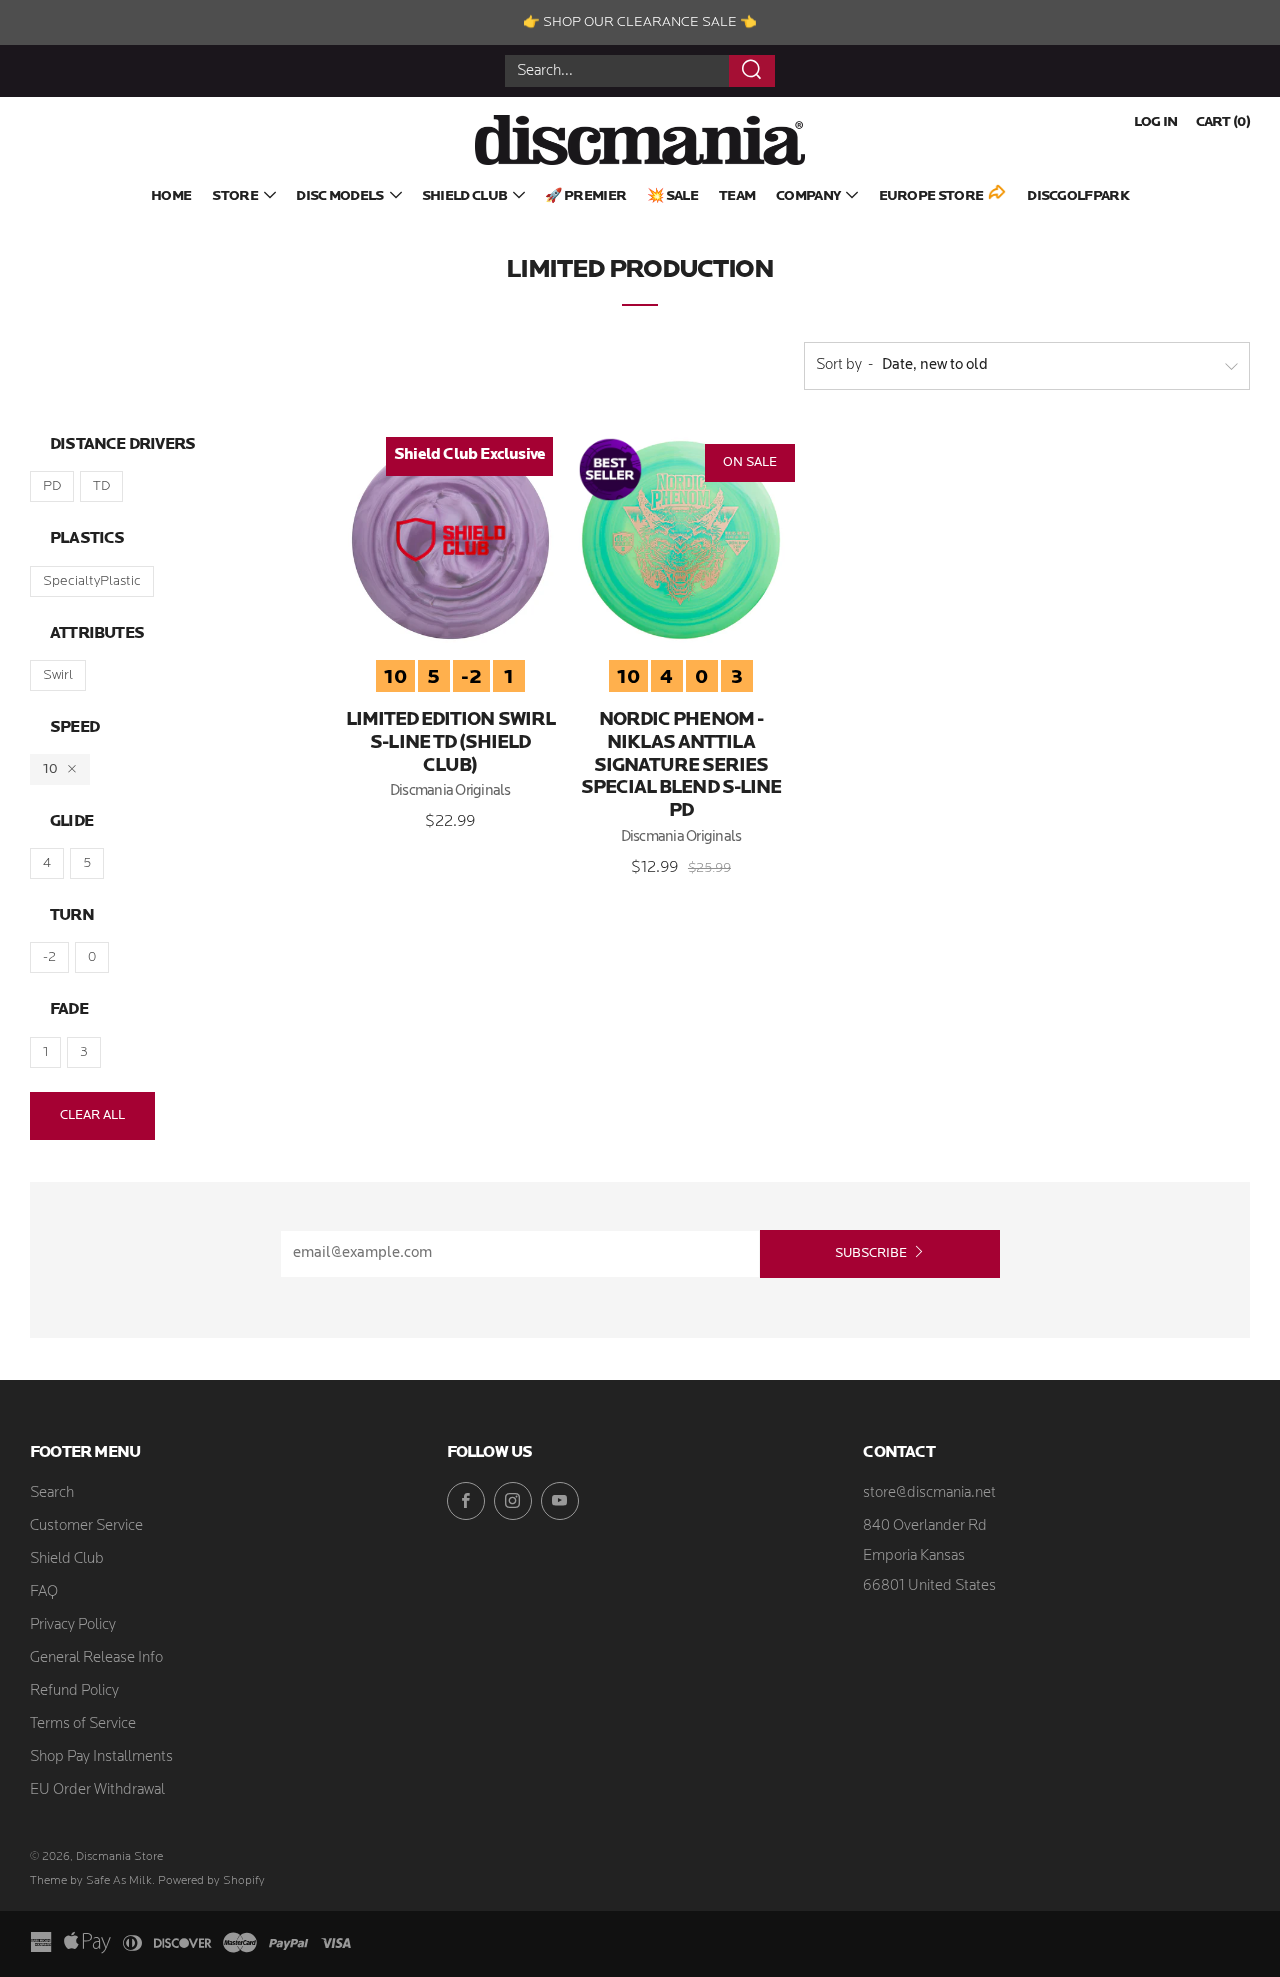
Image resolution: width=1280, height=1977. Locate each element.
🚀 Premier (585, 196)
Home (171, 196)
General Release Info (96, 1658)
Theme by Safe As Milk (91, 1881)
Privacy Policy (73, 1625)
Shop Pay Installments (101, 1757)
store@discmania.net (929, 1493)
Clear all (92, 1115)
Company (808, 196)
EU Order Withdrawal (97, 1790)
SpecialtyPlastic (92, 581)
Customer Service (86, 1526)
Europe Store (931, 196)
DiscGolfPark (1078, 196)
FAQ (44, 1592)
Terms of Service (83, 1724)
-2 (49, 957)
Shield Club (464, 196)
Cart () (1223, 122)
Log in (1156, 122)
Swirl (58, 675)
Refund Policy (74, 1691)
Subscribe (871, 1253)
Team (737, 196)
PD (52, 486)
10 (50, 769)
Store (235, 196)
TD (101, 486)
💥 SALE (672, 196)
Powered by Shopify (211, 1881)
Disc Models (339, 196)
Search (52, 1493)
